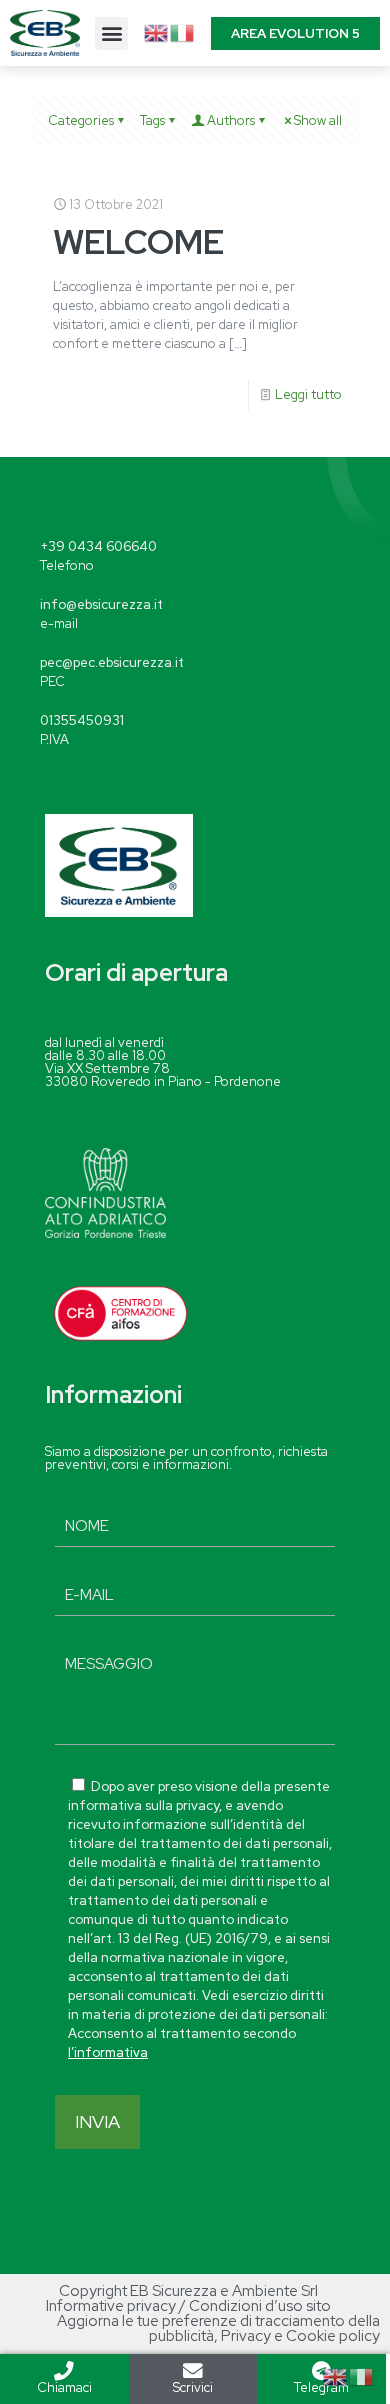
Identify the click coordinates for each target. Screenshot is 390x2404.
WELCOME (138, 241)
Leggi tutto (308, 394)
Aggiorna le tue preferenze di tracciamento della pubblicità (218, 2328)
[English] (157, 31)
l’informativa (108, 2052)
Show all (318, 120)
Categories (81, 120)
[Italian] (183, 31)
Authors (231, 120)
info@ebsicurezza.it (101, 604)
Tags (152, 120)
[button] (111, 33)
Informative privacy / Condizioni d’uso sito (188, 2306)
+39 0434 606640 (98, 546)
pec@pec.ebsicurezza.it (112, 662)
